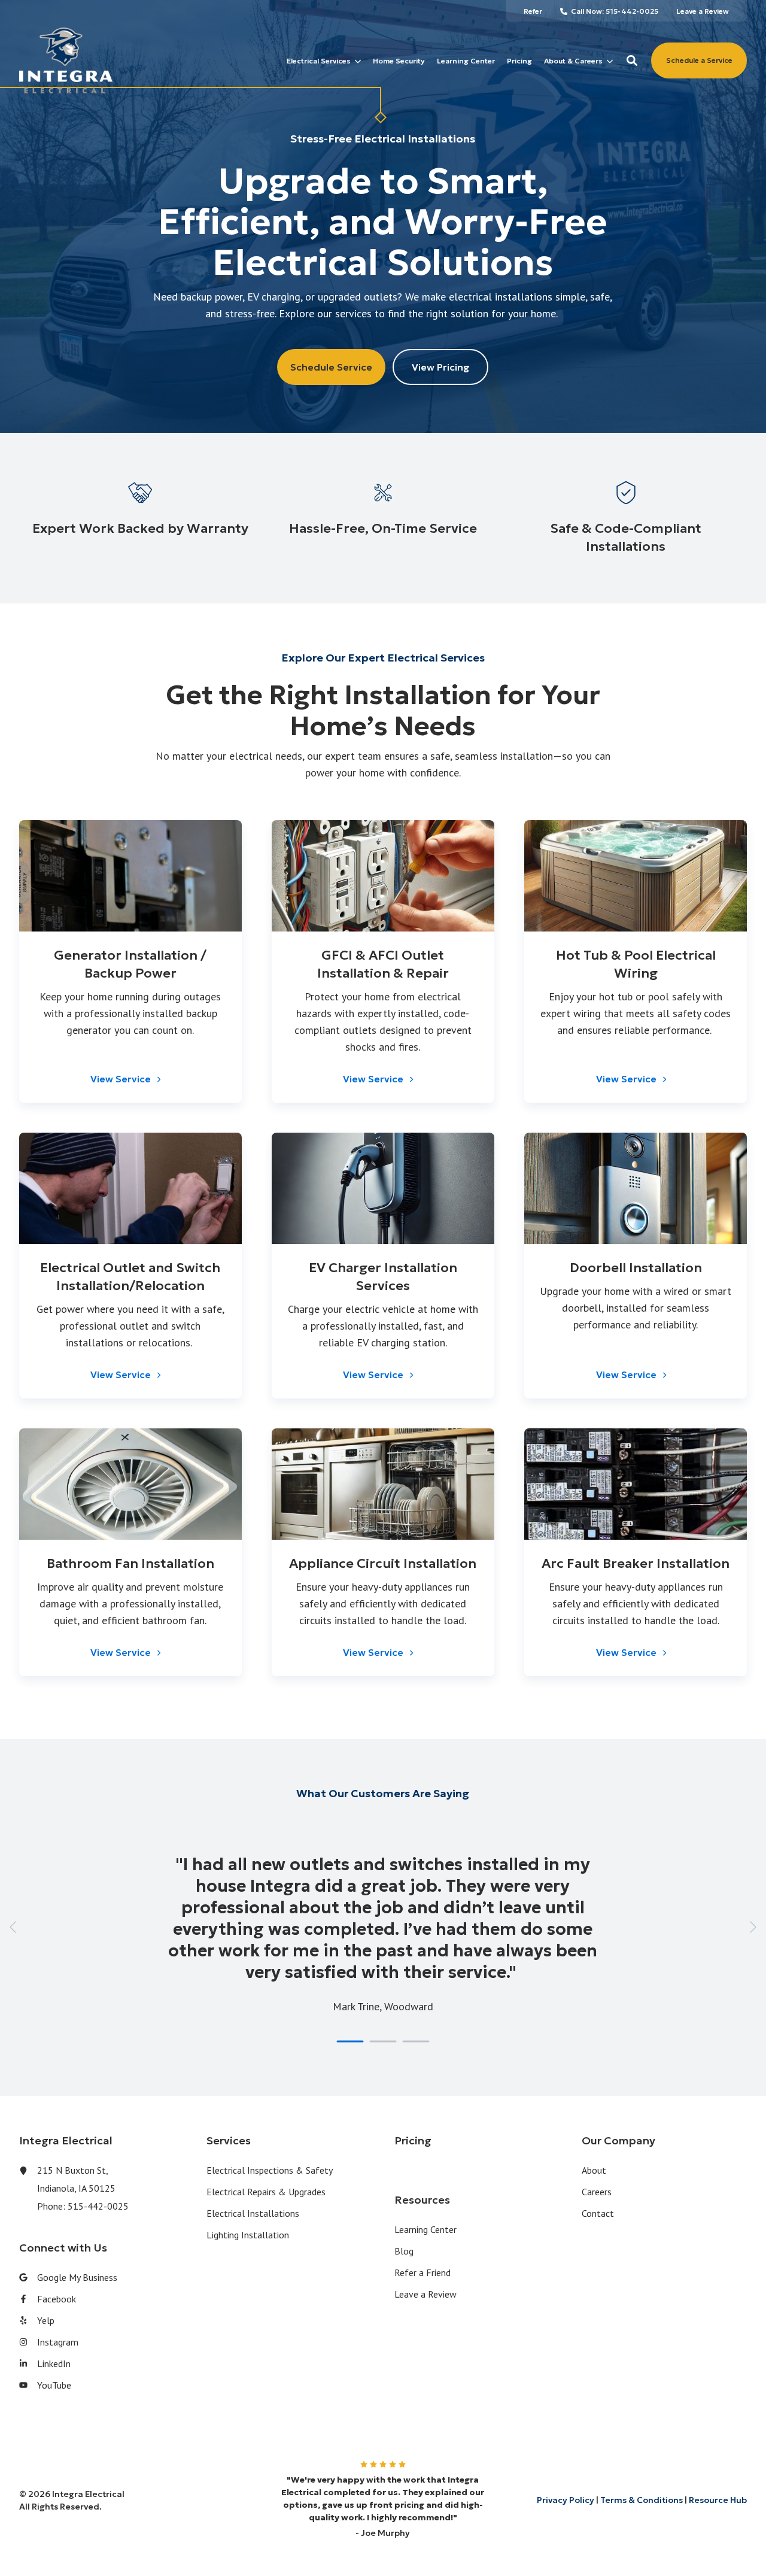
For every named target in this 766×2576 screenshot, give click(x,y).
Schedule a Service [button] (699, 60)
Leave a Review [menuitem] (425, 2294)
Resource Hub (718, 2500)
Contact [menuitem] (598, 2213)
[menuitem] (533, 11)
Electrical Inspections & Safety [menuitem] (270, 2170)
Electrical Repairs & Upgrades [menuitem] (266, 2192)
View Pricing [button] (441, 367)
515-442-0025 (98, 2206)
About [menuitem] (594, 2170)
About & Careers (573, 61)
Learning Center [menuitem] (425, 2229)
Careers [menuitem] (597, 2192)
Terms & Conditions (642, 2500)
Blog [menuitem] (404, 2251)
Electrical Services (319, 61)
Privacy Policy (566, 2500)
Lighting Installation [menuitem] (248, 2235)
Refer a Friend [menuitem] (422, 2272)
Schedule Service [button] (331, 367)
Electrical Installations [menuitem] (253, 2213)
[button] (632, 60)
